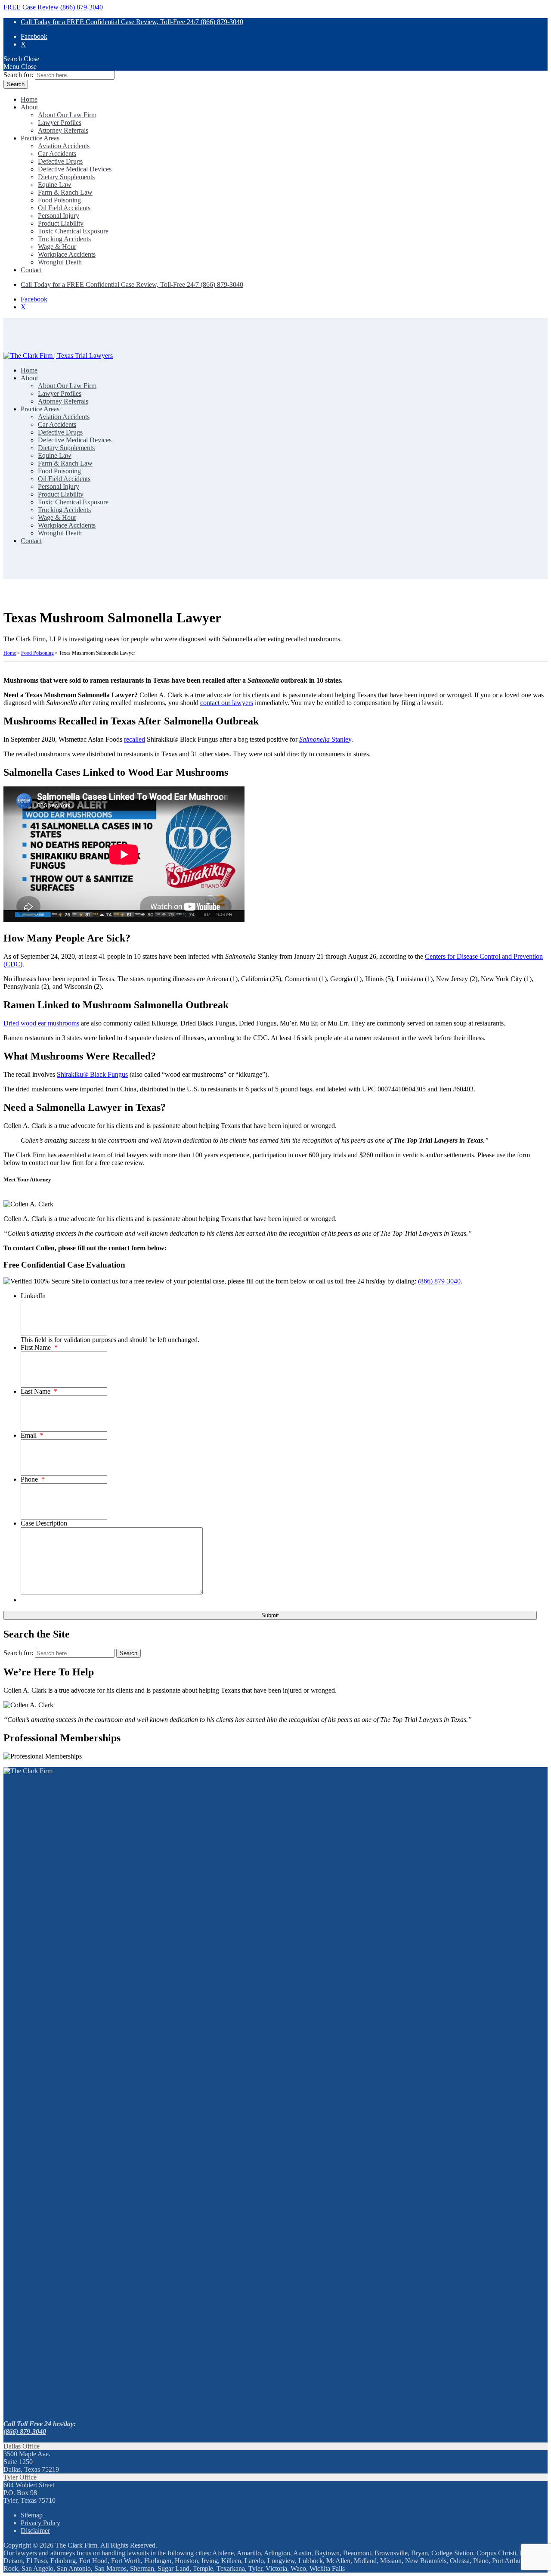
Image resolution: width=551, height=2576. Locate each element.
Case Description (44, 1523)
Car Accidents (57, 154)
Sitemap (32, 2515)
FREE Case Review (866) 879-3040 (53, 7)
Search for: (18, 75)
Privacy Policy (40, 2523)
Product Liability (61, 223)
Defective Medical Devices (75, 169)
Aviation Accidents (64, 146)
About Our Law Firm (67, 115)
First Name (39, 1347)
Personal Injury (59, 216)
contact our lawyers (227, 703)
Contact (31, 270)
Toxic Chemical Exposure (73, 231)
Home (29, 99)
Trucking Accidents (64, 239)
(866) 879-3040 (439, 1281)
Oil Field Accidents (64, 208)
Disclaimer (35, 2531)
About (29, 107)
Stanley (325, 739)
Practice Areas (40, 138)
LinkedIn (33, 1296)
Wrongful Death (60, 262)
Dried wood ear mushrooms (41, 1023)
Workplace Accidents (67, 254)
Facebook (34, 36)
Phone (33, 1479)
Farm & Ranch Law (65, 192)
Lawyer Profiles (60, 123)
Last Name (39, 1391)
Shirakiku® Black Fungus (92, 1074)
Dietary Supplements (66, 177)
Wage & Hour (57, 247)
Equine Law (55, 185)
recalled (135, 739)
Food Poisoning (59, 200)
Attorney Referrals (63, 130)
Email (32, 1435)
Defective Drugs (60, 161)
